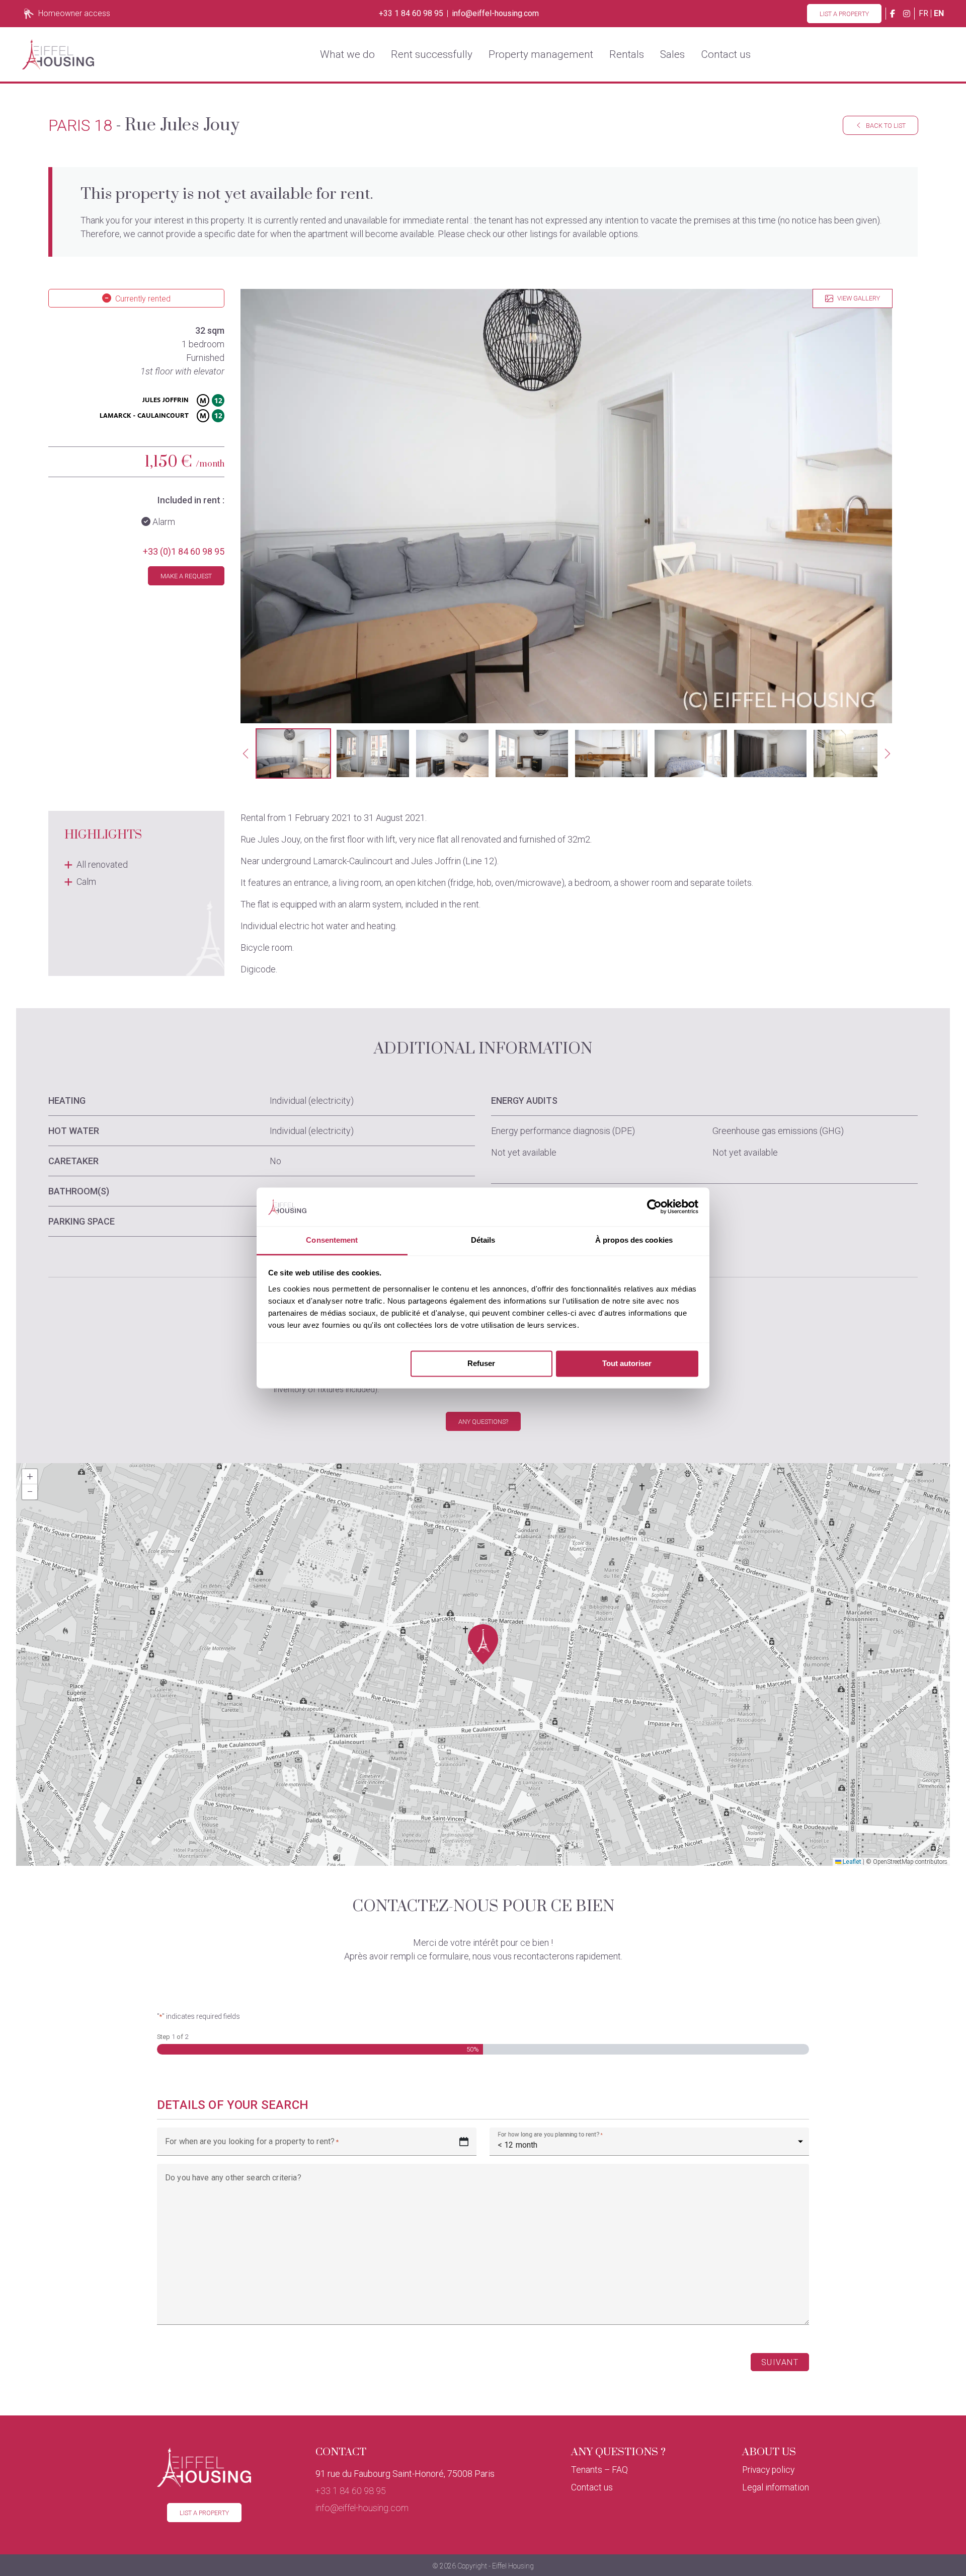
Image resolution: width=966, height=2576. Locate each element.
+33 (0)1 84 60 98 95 (184, 551)
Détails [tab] (483, 1240)
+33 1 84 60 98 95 (411, 14)
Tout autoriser (627, 1364)
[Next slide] (888, 753)
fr (923, 13)
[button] (293, 753)
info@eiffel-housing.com (495, 14)
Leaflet (851, 1862)
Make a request (186, 576)
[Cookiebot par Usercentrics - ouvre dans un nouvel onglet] (654, 1207)
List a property (844, 14)
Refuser (481, 1364)
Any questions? (483, 1422)
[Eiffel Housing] (58, 54)
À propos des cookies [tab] (634, 1240)
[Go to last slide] (246, 753)
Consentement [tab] (332, 1240)
